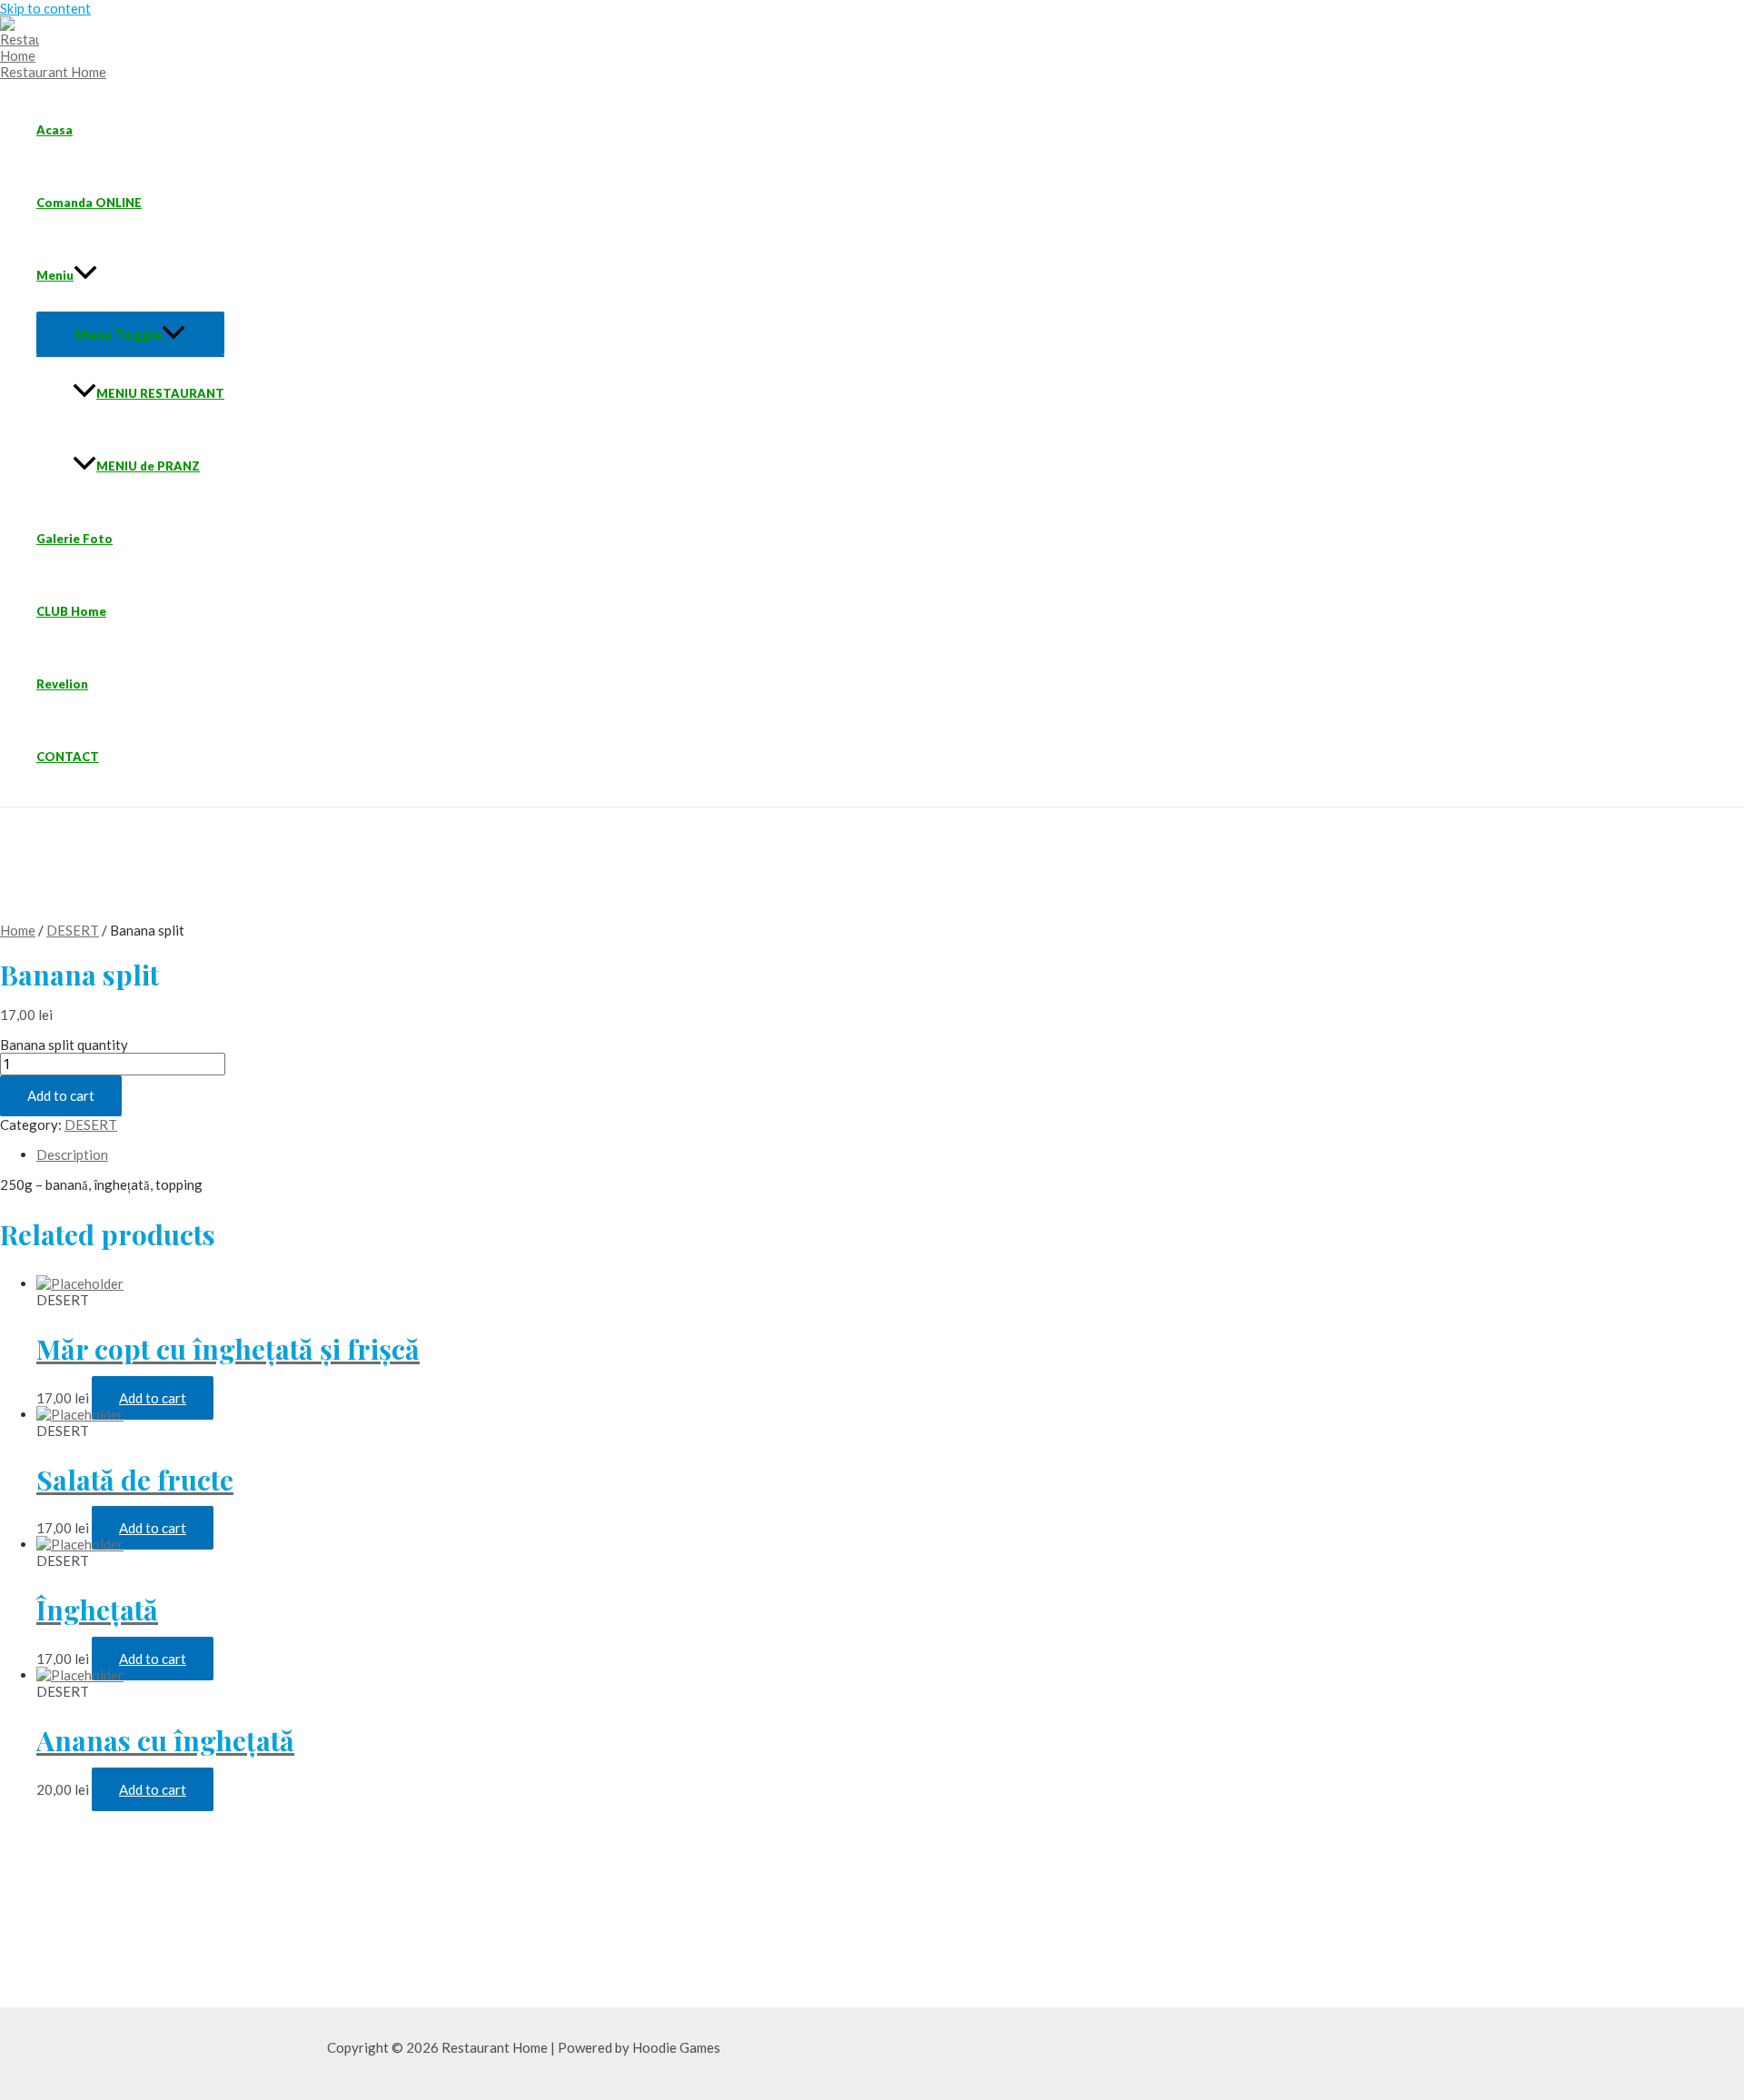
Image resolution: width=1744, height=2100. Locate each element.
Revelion (62, 684)
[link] (26, 55)
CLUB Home (71, 611)
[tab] (228, 1154)
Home (18, 930)
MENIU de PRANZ (148, 466)
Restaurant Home (53, 72)
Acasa (54, 130)
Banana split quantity (64, 1045)
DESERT (73, 930)
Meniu (55, 275)
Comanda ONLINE (89, 203)
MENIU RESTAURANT (160, 393)
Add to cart (61, 1095)
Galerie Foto (74, 539)
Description (72, 1154)
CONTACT (68, 757)
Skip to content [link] (45, 8)
